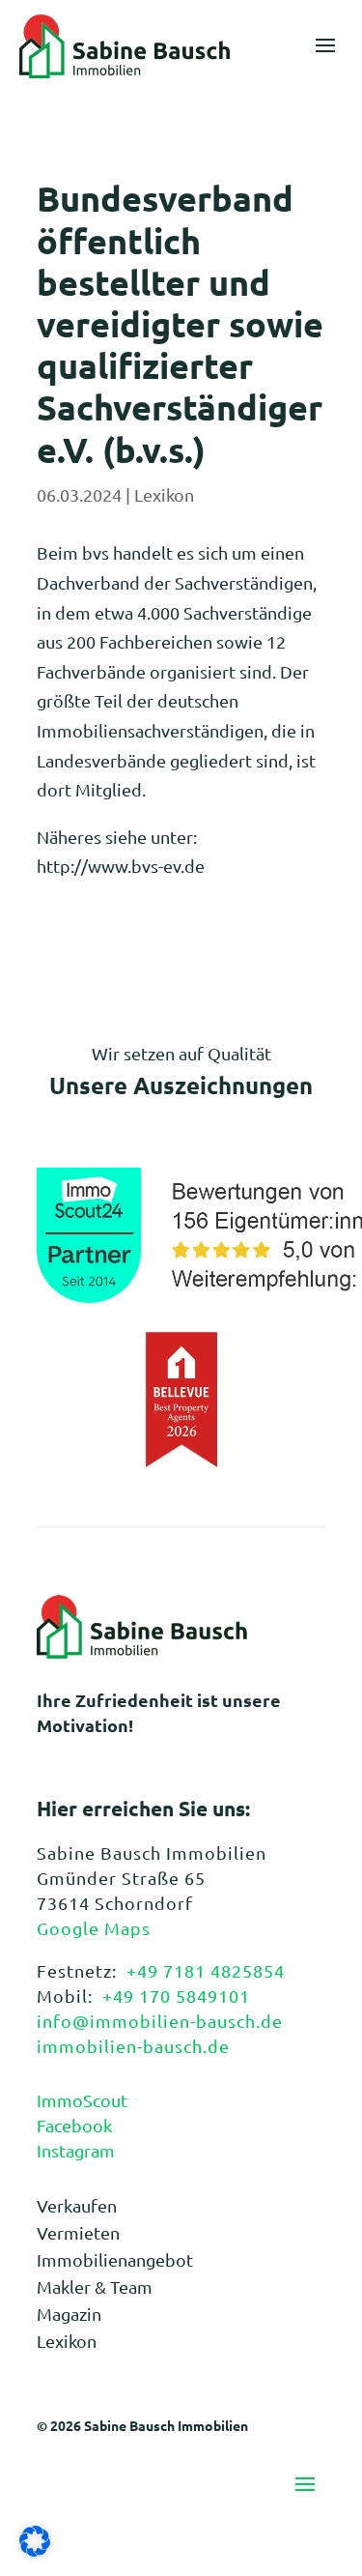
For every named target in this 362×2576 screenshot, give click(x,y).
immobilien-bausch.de (133, 2046)
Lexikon (164, 494)
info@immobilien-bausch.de (160, 2021)
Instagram (76, 2150)
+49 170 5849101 (176, 1996)
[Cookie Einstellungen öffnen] (35, 2549)
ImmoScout (82, 2100)
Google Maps (94, 1928)
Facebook (74, 2125)
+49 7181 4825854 (206, 1970)
